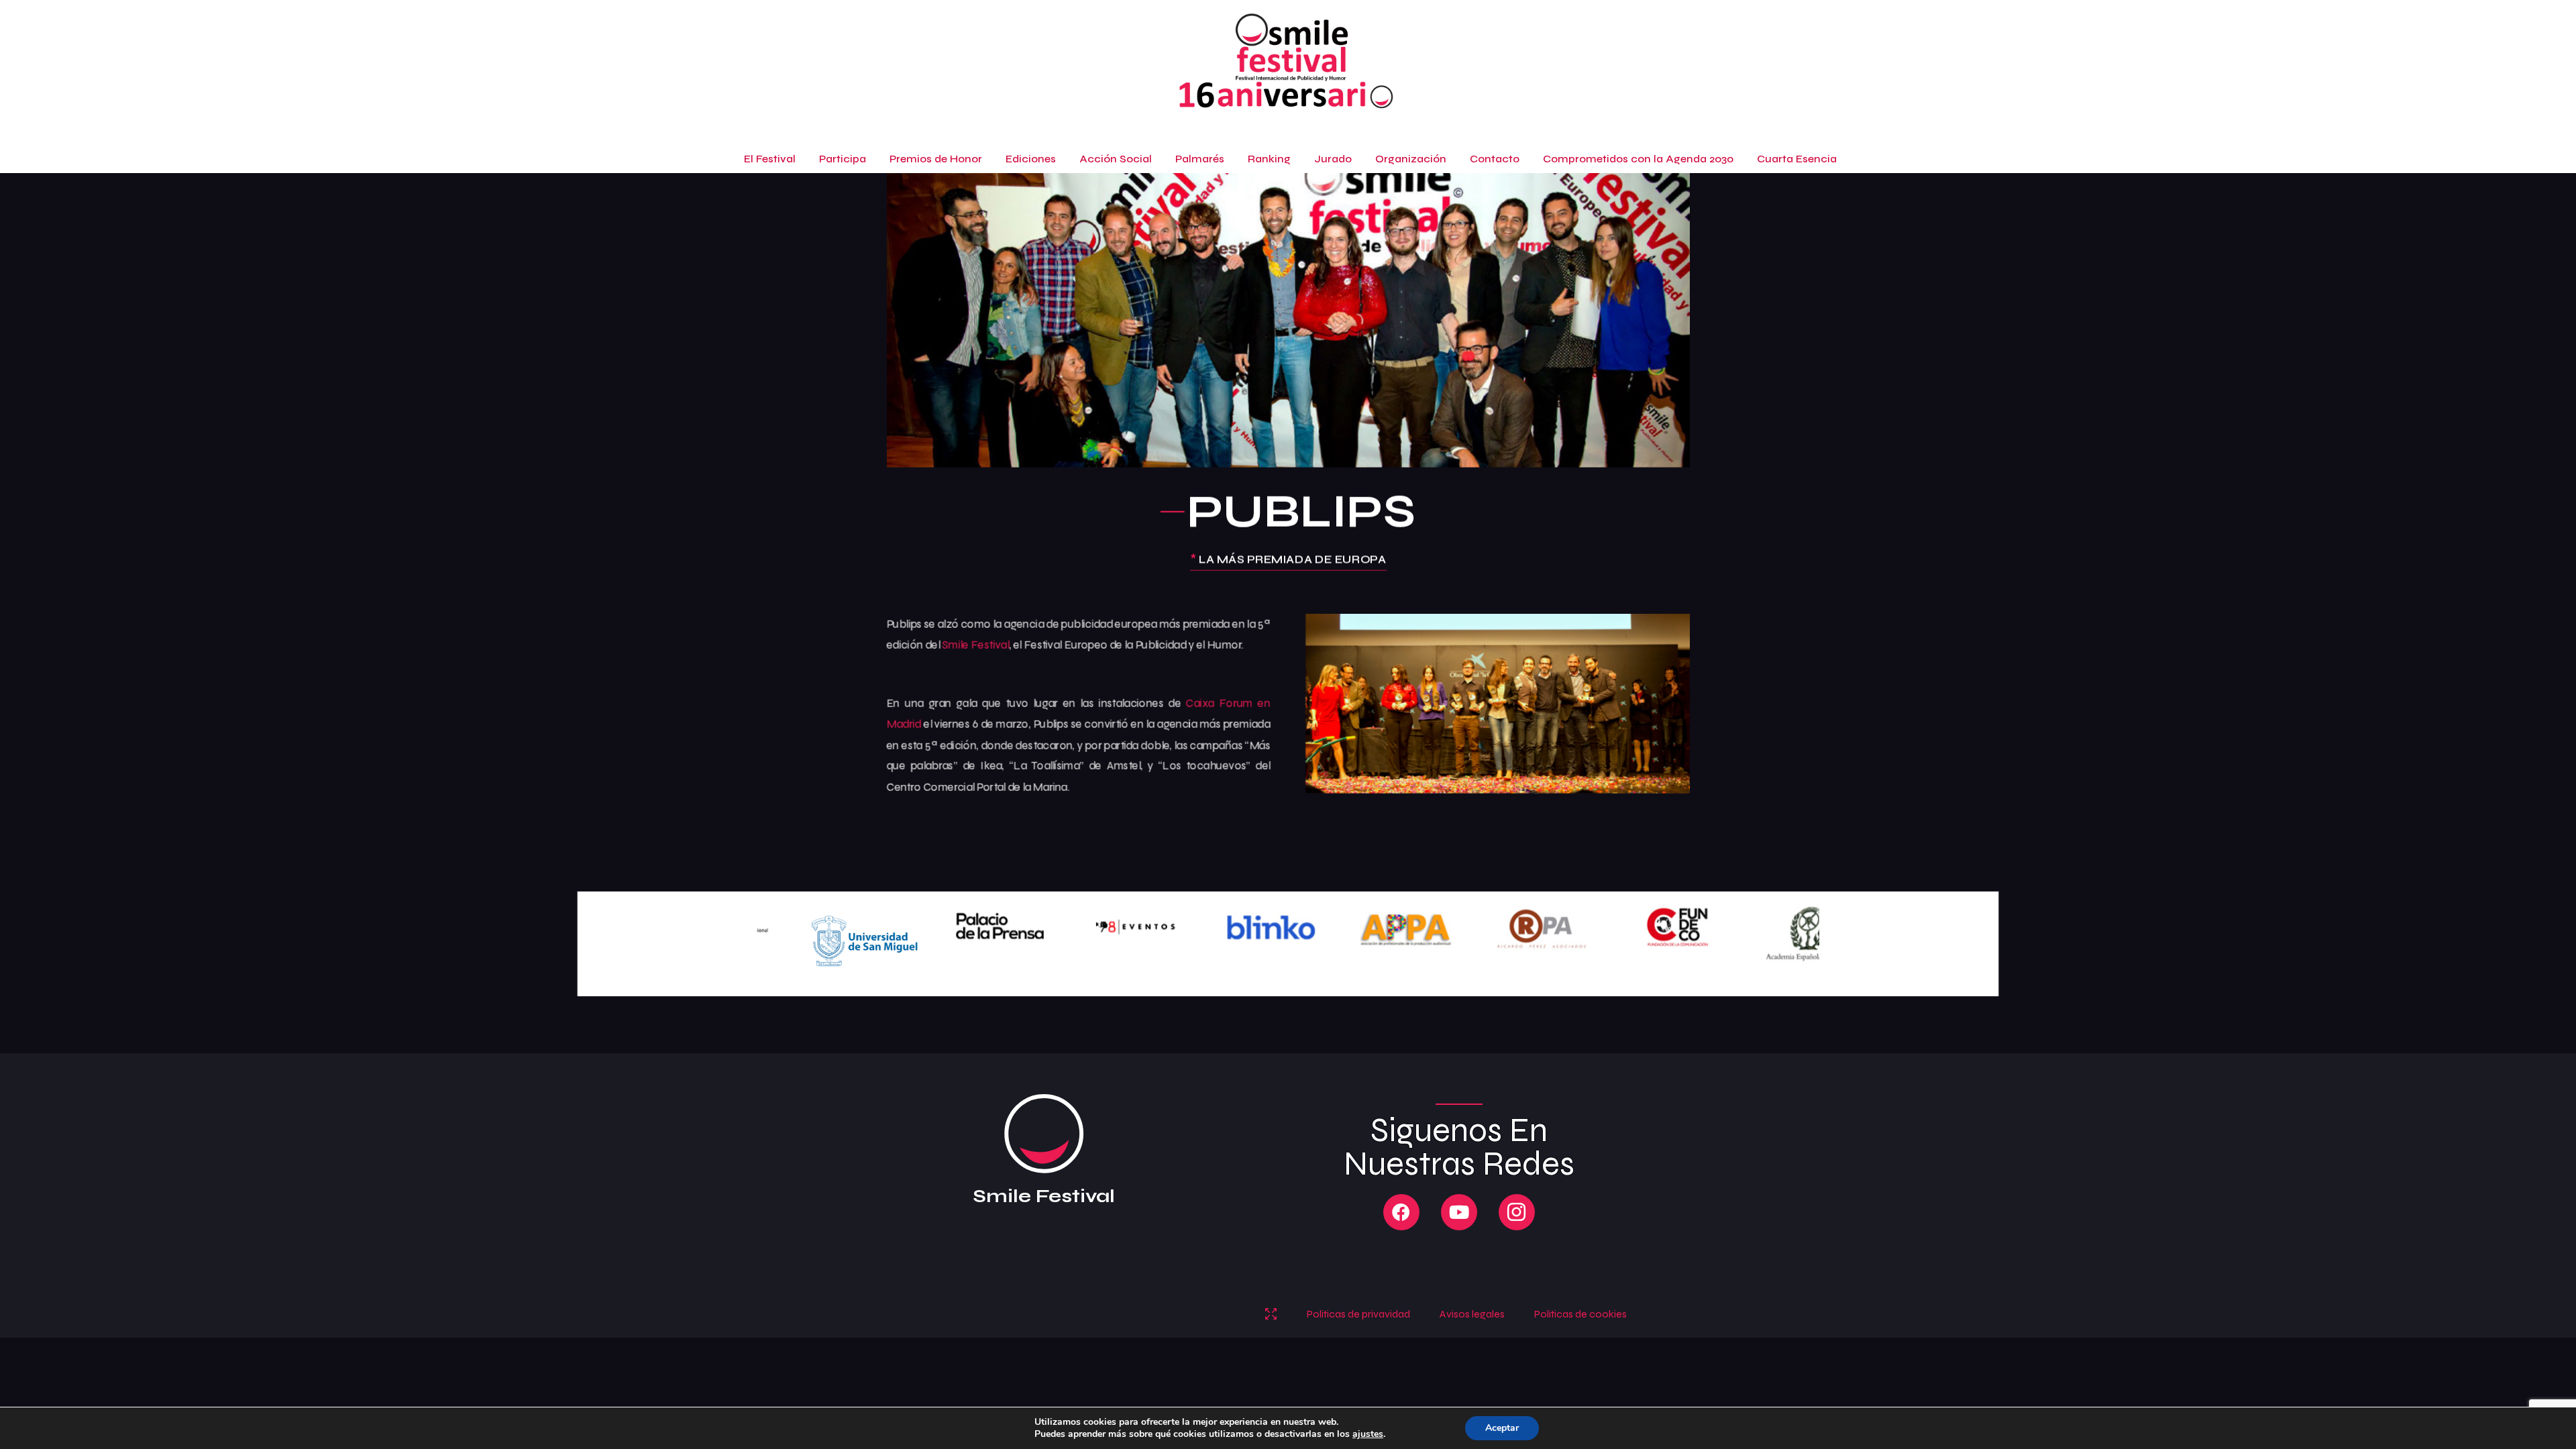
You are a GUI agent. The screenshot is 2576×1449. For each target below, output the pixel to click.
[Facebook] (1401, 1212)
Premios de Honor (936, 159)
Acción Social (1116, 159)
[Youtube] (1459, 1212)
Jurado (1333, 159)
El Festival (770, 159)
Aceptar (1502, 1428)
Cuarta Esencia (1797, 159)
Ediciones (1031, 159)
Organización (1411, 159)
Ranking (1269, 159)
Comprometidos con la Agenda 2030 (1638, 159)
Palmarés (1200, 159)
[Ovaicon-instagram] (1517, 1212)
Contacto (1495, 159)
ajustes (1368, 1434)
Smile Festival (975, 645)
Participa (843, 159)
